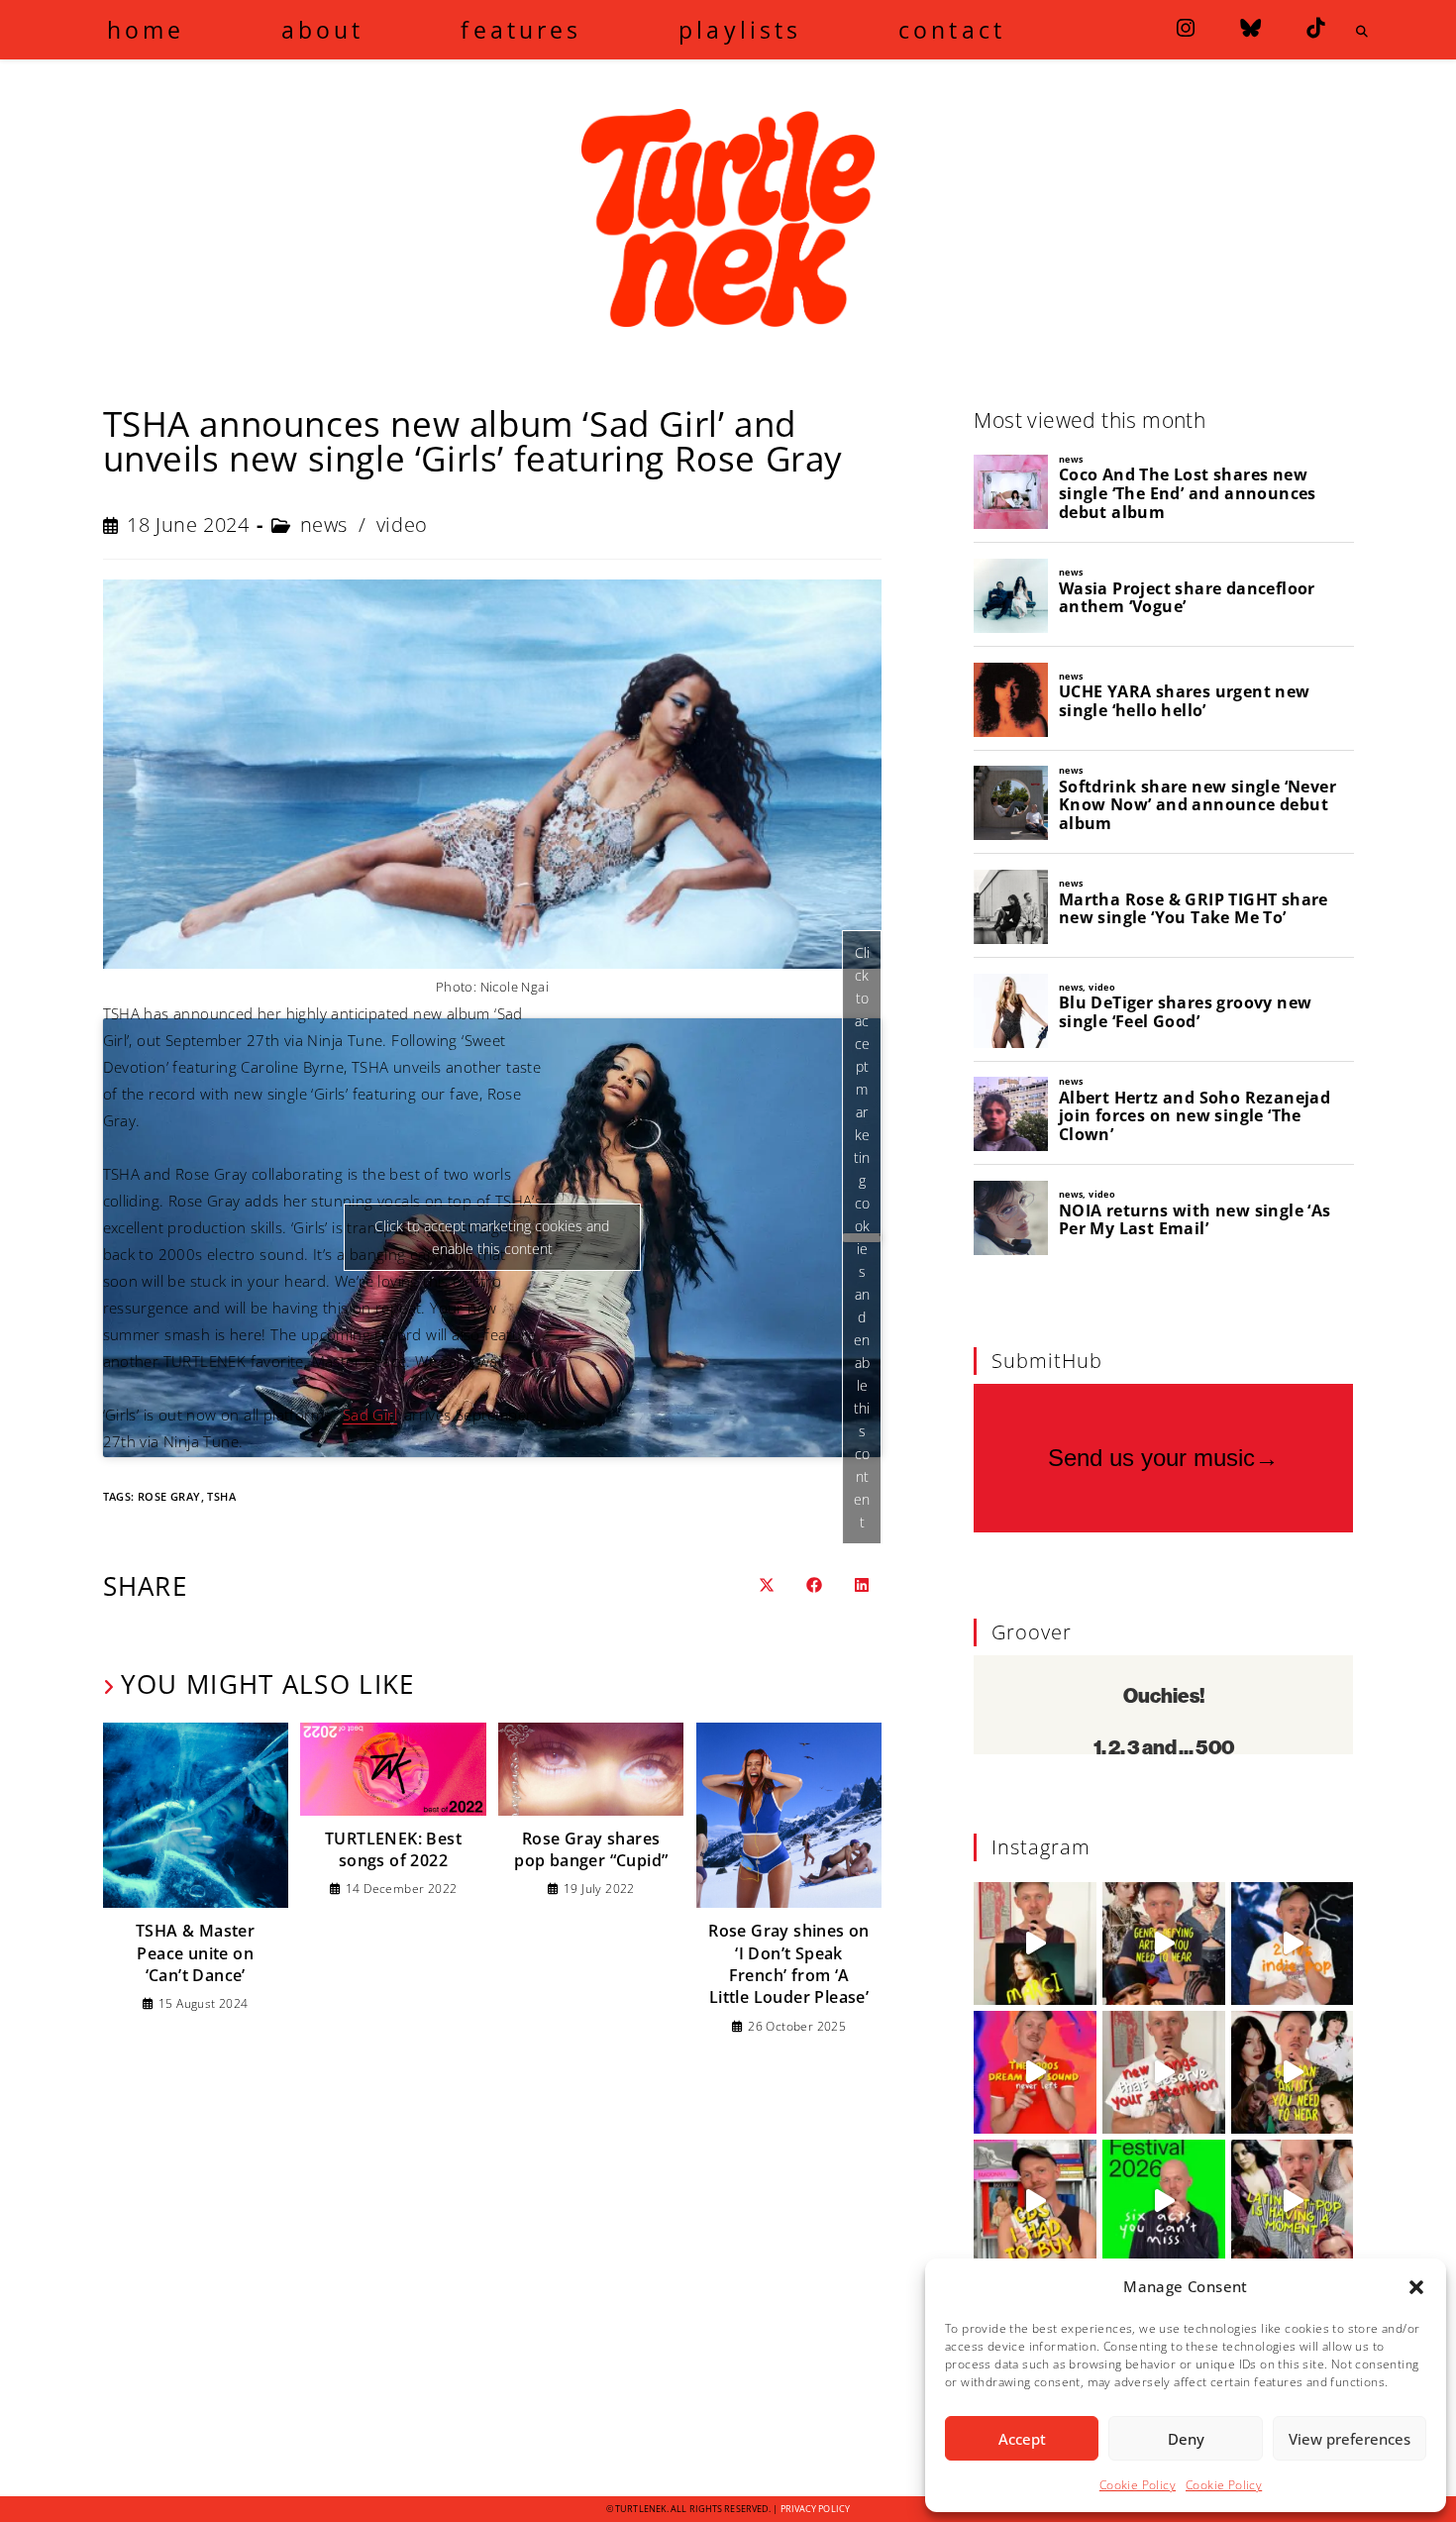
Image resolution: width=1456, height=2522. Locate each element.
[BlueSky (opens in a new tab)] (1250, 28)
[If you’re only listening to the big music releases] (1164, 2072)
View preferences (1350, 2439)
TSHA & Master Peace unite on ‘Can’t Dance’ (195, 1953)
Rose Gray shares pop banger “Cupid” (591, 1849)
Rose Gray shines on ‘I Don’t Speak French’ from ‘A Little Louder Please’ (789, 1964)
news (324, 525)
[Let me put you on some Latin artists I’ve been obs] (1293, 2201)
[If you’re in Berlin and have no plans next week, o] (1164, 2201)
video (402, 525)
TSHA (221, 1496)
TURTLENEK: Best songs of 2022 (393, 1849)
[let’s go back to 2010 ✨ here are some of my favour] (1293, 1944)
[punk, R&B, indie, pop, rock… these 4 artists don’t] (1164, 1944)
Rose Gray (169, 1496)
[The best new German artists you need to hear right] (1293, 2072)
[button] (1416, 2287)
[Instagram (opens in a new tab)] (1186, 28)
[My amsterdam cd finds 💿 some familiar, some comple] (1035, 2201)
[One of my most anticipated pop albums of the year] (1035, 1944)
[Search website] (1363, 32)
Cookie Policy (1138, 2485)
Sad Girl (370, 1415)
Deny (1186, 2439)
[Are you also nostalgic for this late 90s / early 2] (1035, 2072)
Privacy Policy (815, 2509)
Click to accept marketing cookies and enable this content (862, 1237)
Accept (1022, 2439)
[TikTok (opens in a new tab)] (1315, 28)
